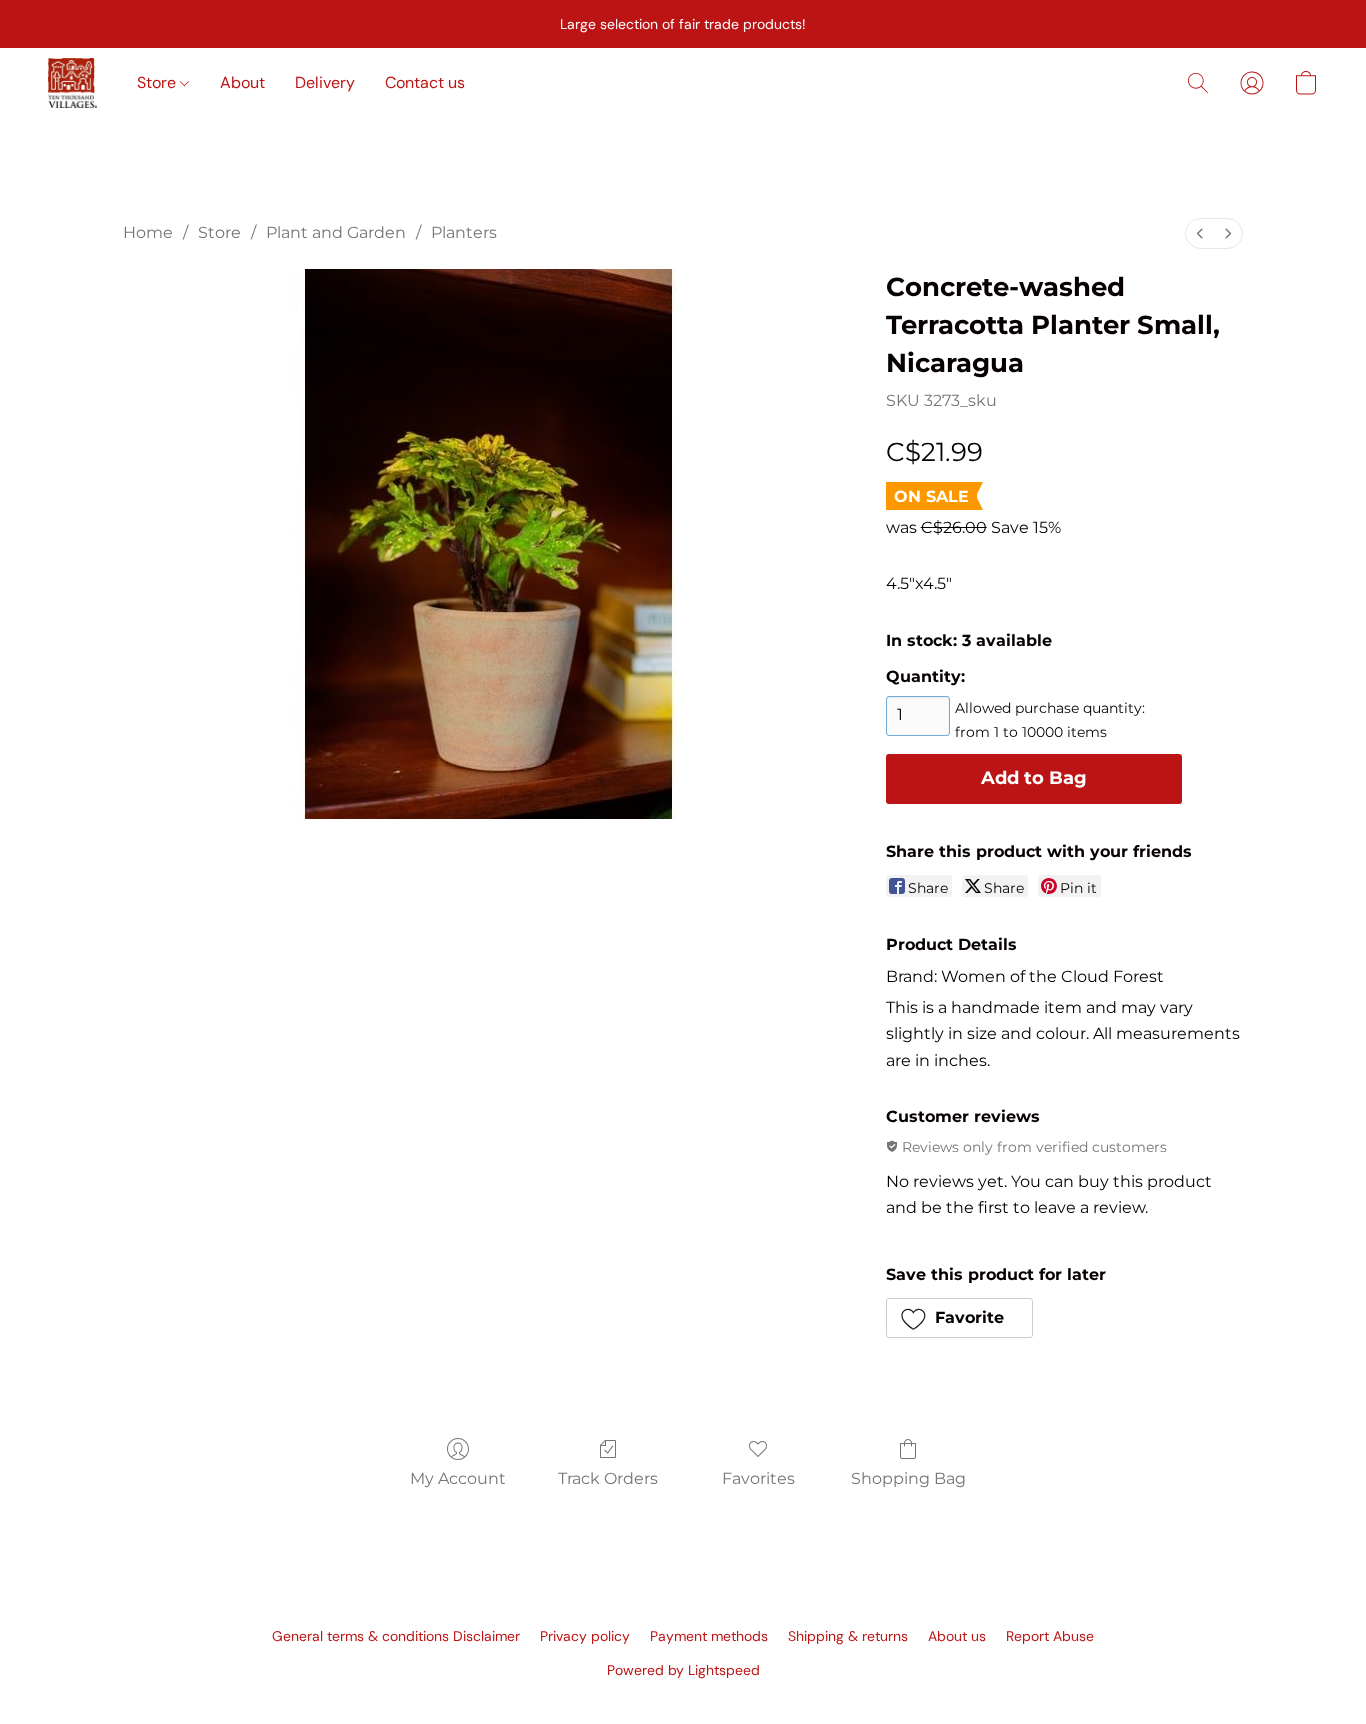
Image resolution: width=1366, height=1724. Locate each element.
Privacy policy (585, 1636)
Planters (464, 232)
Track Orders (608, 1478)
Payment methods (709, 1636)
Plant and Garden (336, 232)
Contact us (425, 82)
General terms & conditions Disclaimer (396, 1636)
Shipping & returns (848, 1636)
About (242, 82)
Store (158, 82)
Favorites (758, 1478)
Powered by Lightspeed (683, 1670)
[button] (72, 83)
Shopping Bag (908, 1478)
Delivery (325, 82)
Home (148, 232)
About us (957, 1636)
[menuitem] (1200, 233)
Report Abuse (1050, 1636)
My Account (458, 1478)
